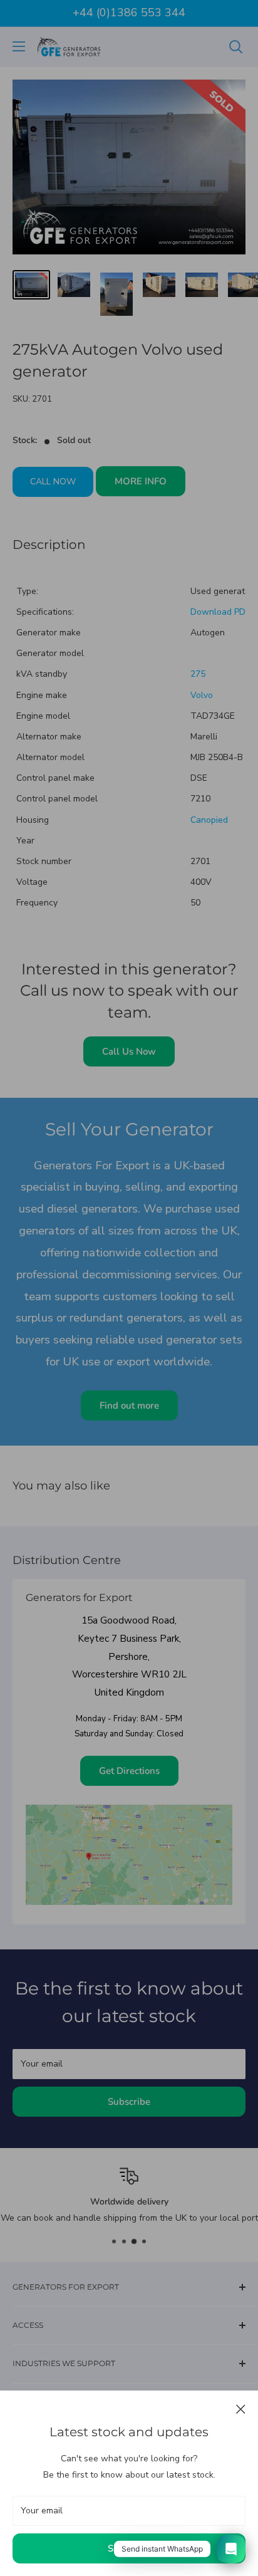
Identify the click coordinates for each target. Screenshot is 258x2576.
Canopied (209, 820)
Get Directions (129, 1771)
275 (198, 674)
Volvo (202, 695)
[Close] (241, 2409)
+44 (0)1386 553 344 (129, 13)
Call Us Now (129, 1051)
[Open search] (236, 47)
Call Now (53, 482)
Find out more (129, 1405)
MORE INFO (141, 481)
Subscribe (129, 2548)
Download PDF (220, 612)
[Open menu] (19, 46)
